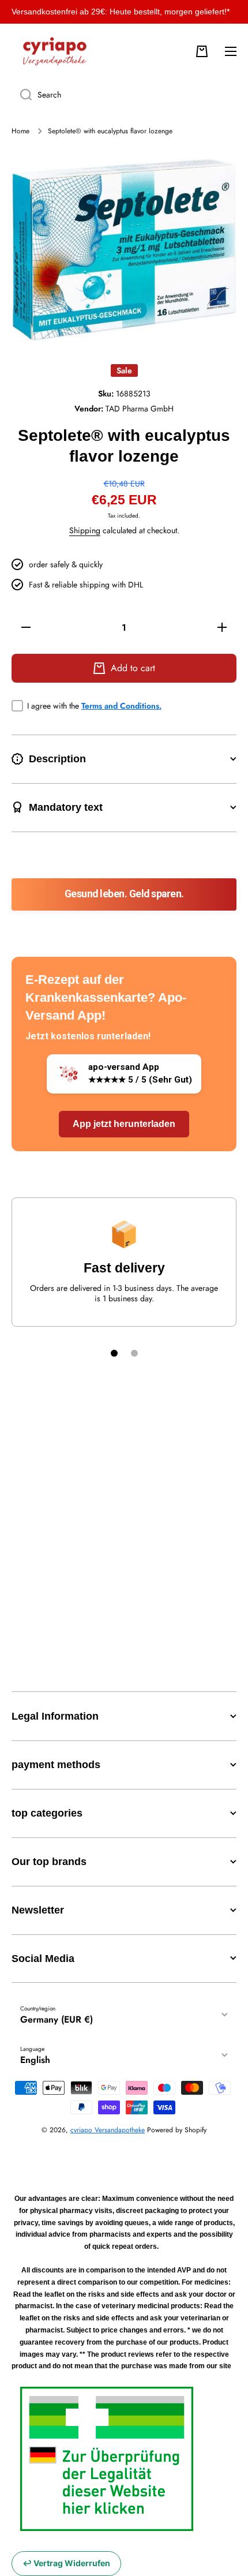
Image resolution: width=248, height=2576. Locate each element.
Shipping (85, 530)
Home (20, 132)
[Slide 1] (114, 1353)
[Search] (22, 95)
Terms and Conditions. (121, 706)
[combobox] (124, 95)
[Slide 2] (134, 1353)
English (35, 2060)
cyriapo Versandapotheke (108, 2130)
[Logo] (55, 51)
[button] (202, 51)
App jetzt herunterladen (124, 1124)
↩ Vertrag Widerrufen (66, 2563)
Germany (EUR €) (57, 2019)
